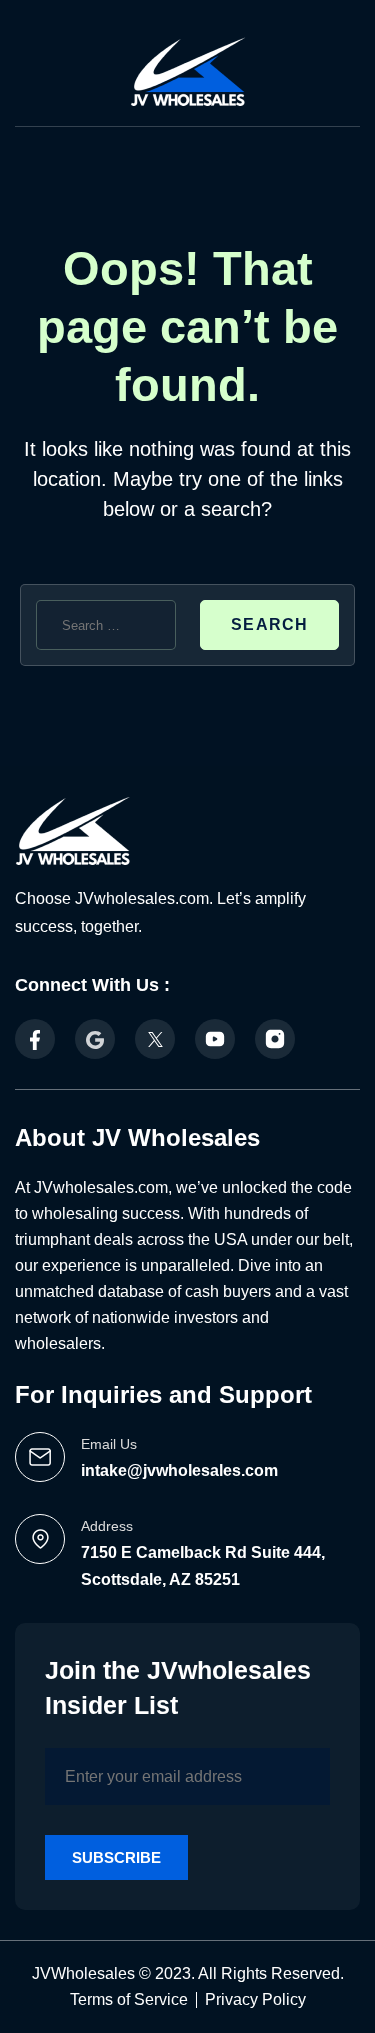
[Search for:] (106, 625)
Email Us (109, 1444)
